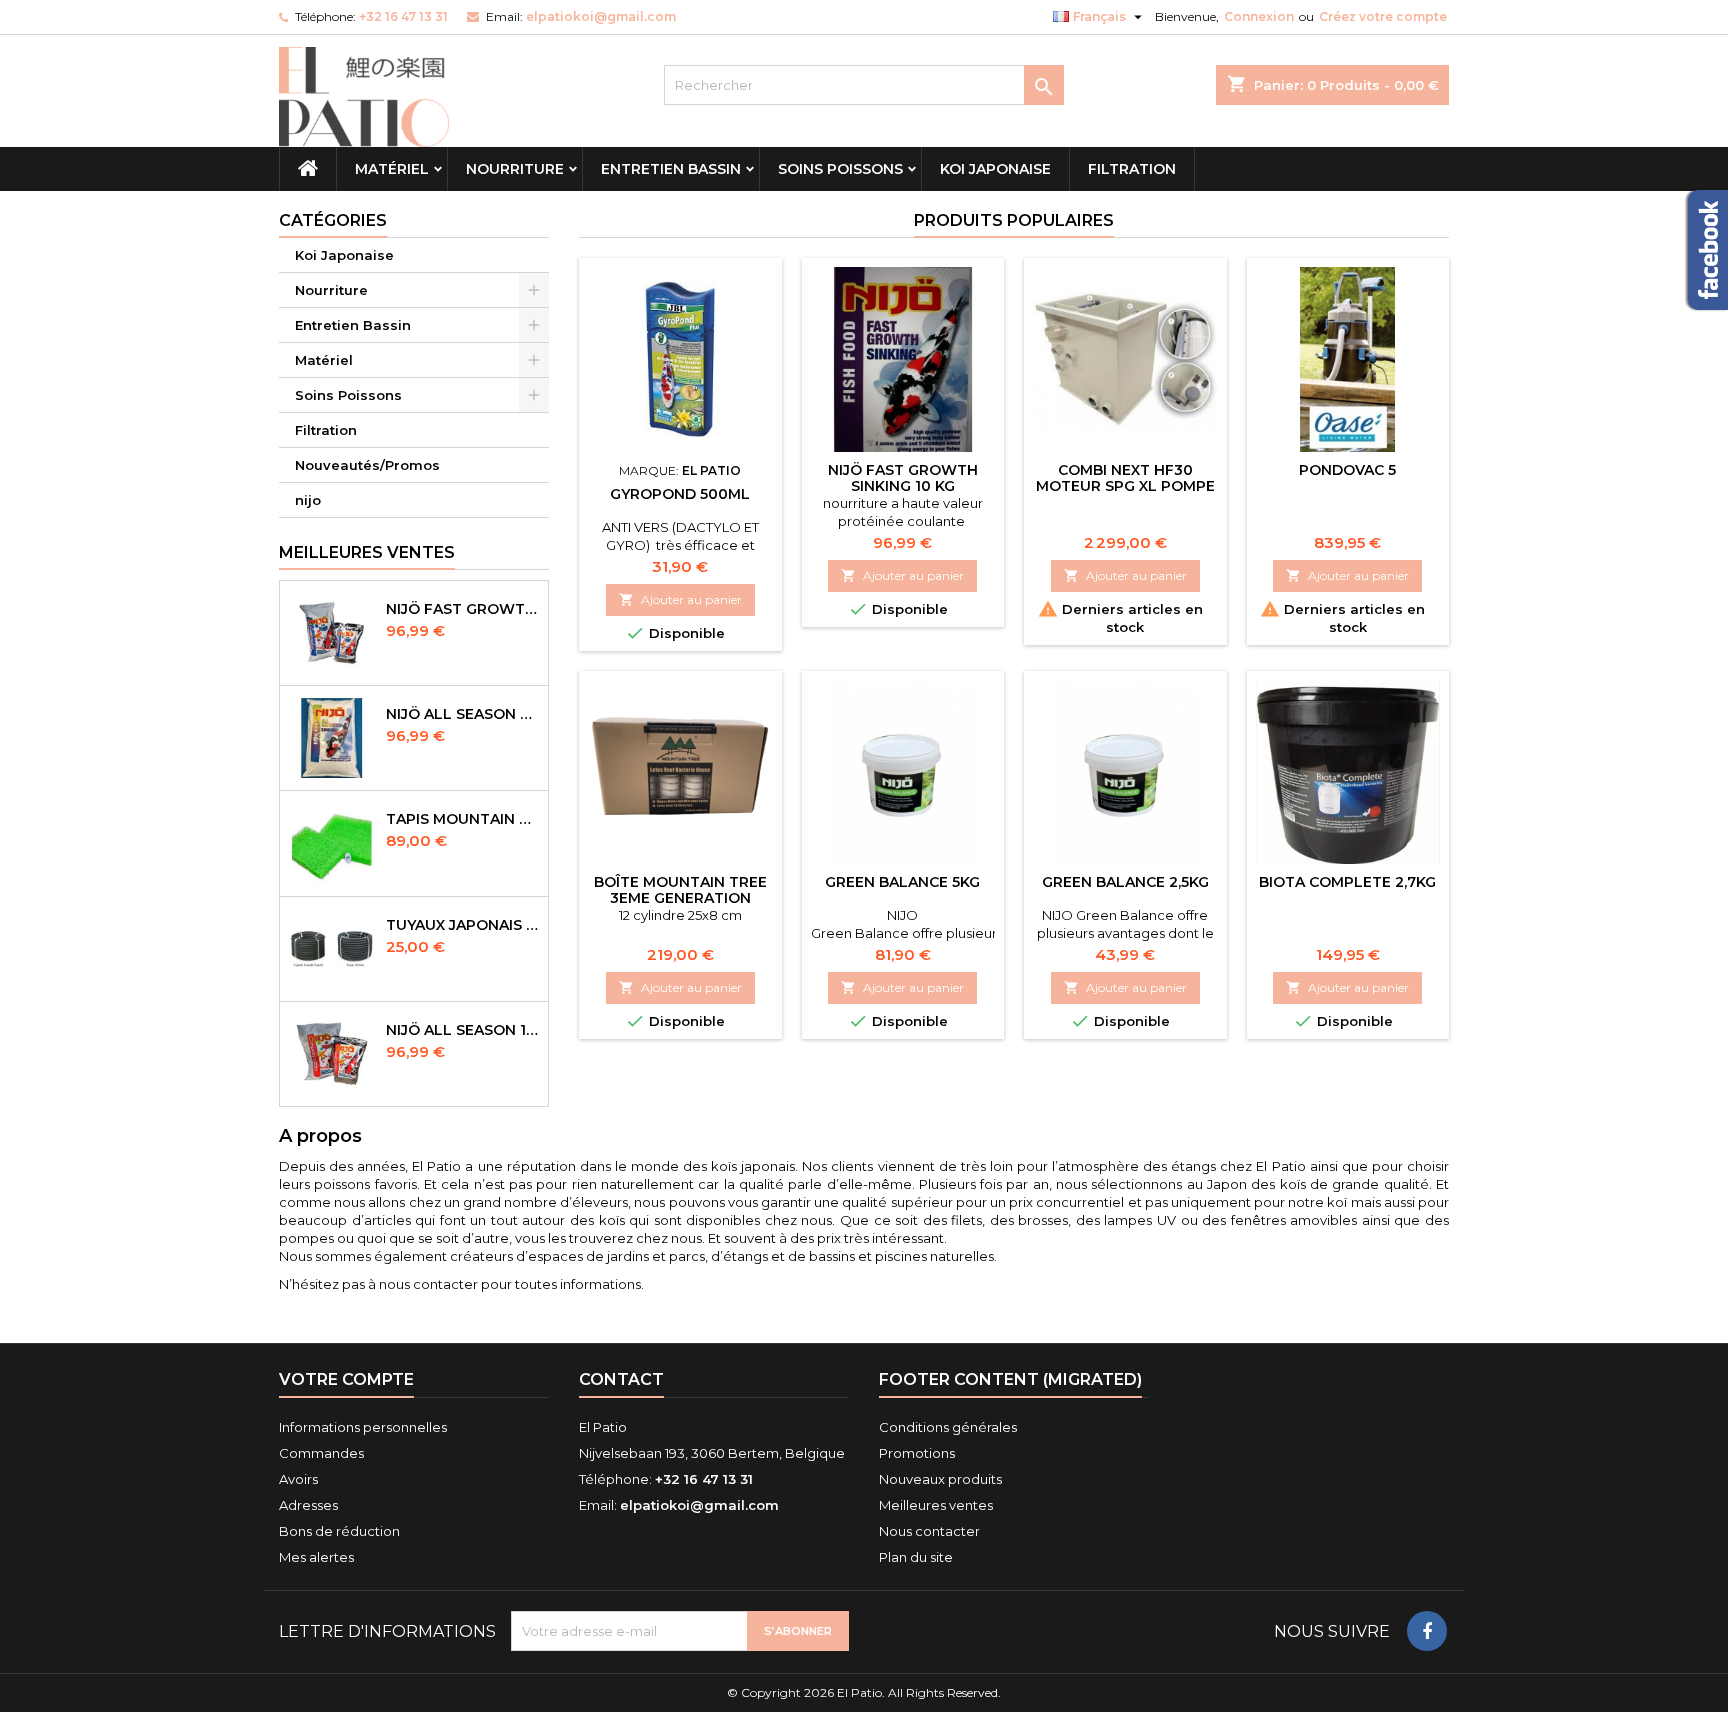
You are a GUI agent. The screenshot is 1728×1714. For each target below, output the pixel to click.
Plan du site (916, 1557)
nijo (308, 500)
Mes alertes (316, 1557)
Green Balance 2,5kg (1125, 882)
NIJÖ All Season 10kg (463, 1030)
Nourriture (515, 169)
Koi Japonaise (995, 169)
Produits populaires (1014, 220)
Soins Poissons (840, 169)
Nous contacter (929, 1531)
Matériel (392, 169)
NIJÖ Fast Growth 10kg (463, 609)
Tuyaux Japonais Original (463, 925)
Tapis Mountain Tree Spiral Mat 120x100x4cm (463, 819)
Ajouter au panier (680, 599)
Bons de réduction (339, 1531)
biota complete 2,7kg (1347, 882)
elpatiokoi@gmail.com (601, 16)
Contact (621, 1379)
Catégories (333, 220)
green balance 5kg (902, 882)
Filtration (1132, 169)
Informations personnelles (363, 1427)
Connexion (1259, 16)
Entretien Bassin (671, 169)
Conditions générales (948, 1427)
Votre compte (346, 1379)
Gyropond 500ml (680, 494)
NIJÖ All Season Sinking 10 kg (463, 714)
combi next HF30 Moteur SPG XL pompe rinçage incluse (1125, 486)
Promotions (917, 1453)
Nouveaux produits (940, 1479)
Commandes (321, 1453)
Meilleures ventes (936, 1505)
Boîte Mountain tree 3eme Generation (680, 890)
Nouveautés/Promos (367, 465)
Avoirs (298, 1479)
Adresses (308, 1505)
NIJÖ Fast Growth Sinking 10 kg (903, 478)
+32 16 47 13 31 (403, 16)
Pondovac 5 (1347, 470)
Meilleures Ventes (367, 552)
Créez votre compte (1383, 16)
